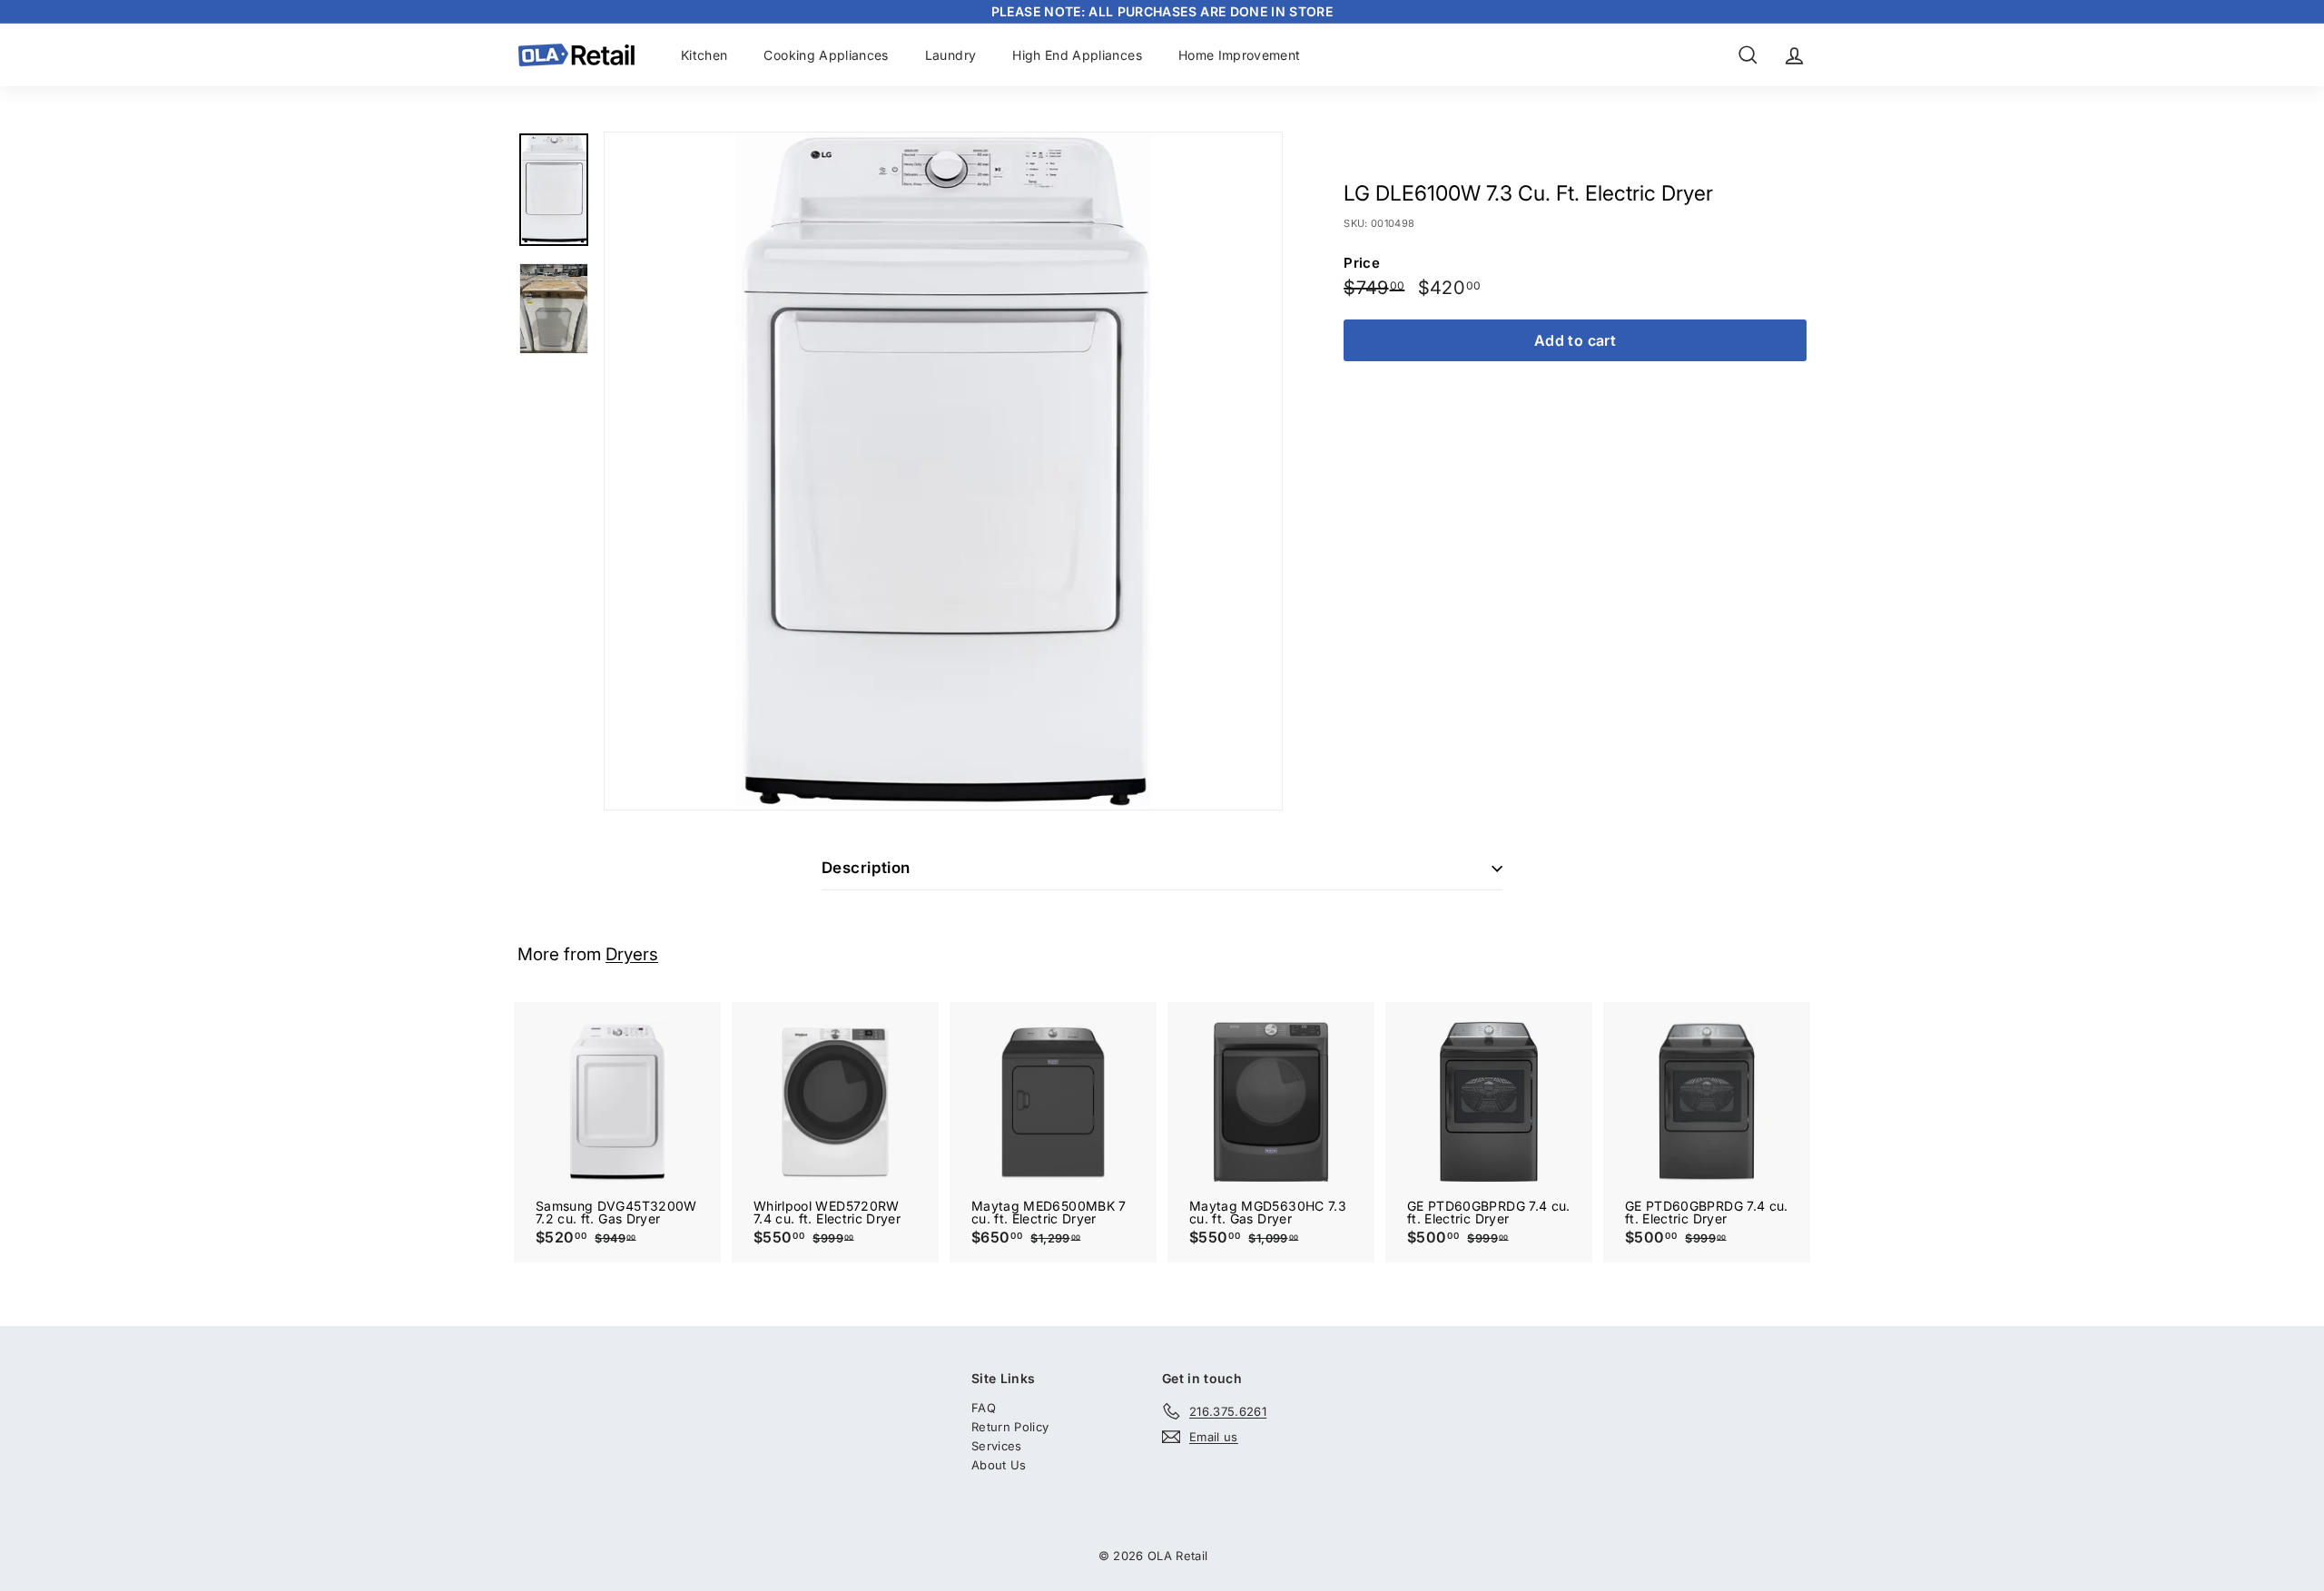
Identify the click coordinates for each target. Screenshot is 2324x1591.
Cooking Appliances (826, 55)
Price (1362, 263)
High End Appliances (1077, 55)
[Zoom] (943, 471)
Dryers (632, 954)
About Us (999, 1465)
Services (997, 1446)
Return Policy (1010, 1427)
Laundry (950, 55)
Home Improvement (1240, 55)
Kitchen (704, 55)
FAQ (984, 1408)
